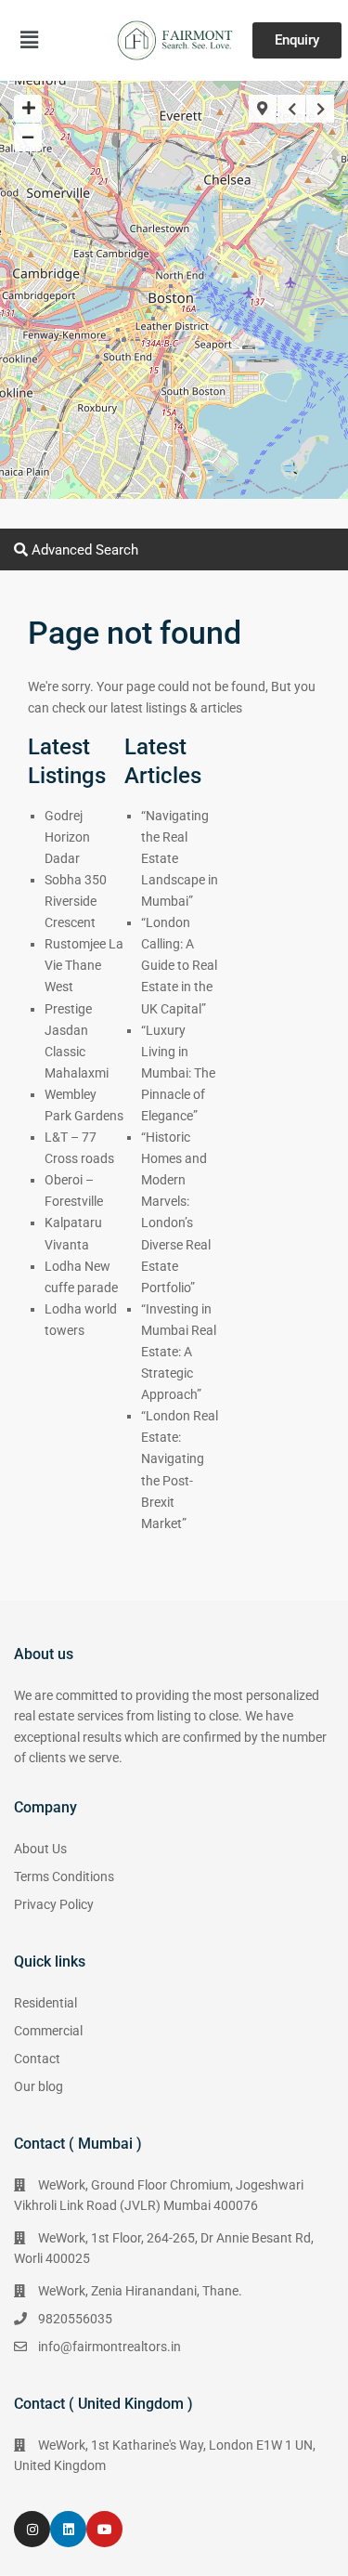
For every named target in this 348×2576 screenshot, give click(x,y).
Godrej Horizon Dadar (67, 837)
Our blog (39, 2086)
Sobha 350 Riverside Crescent (76, 901)
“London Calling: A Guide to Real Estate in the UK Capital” (179, 965)
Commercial (48, 2031)
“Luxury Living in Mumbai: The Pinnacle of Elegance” (178, 1073)
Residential (45, 2003)
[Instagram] (32, 2529)
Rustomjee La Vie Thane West (84, 965)
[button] (30, 40)
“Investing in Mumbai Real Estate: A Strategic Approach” (179, 1352)
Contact (37, 2059)
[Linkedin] (68, 2529)
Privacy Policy (54, 1904)
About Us (40, 1849)
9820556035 (75, 2319)
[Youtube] (104, 2529)
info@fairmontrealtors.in (110, 2347)
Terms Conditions (64, 1876)
